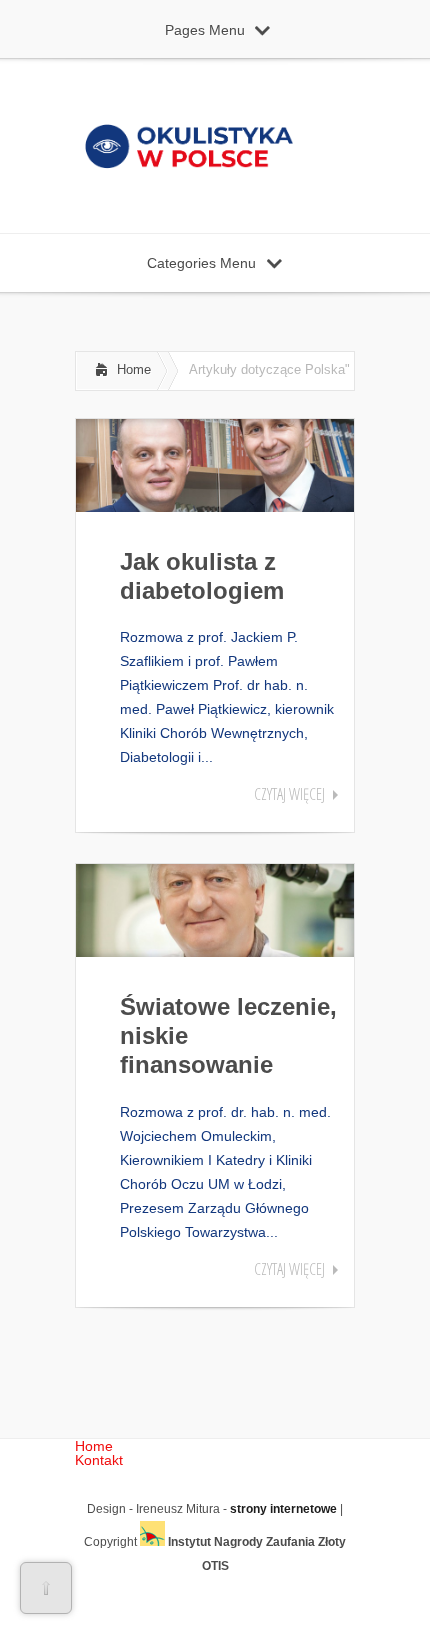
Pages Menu (205, 30)
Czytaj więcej (289, 794)
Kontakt (99, 1460)
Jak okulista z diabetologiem (202, 576)
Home (134, 369)
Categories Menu (201, 263)
